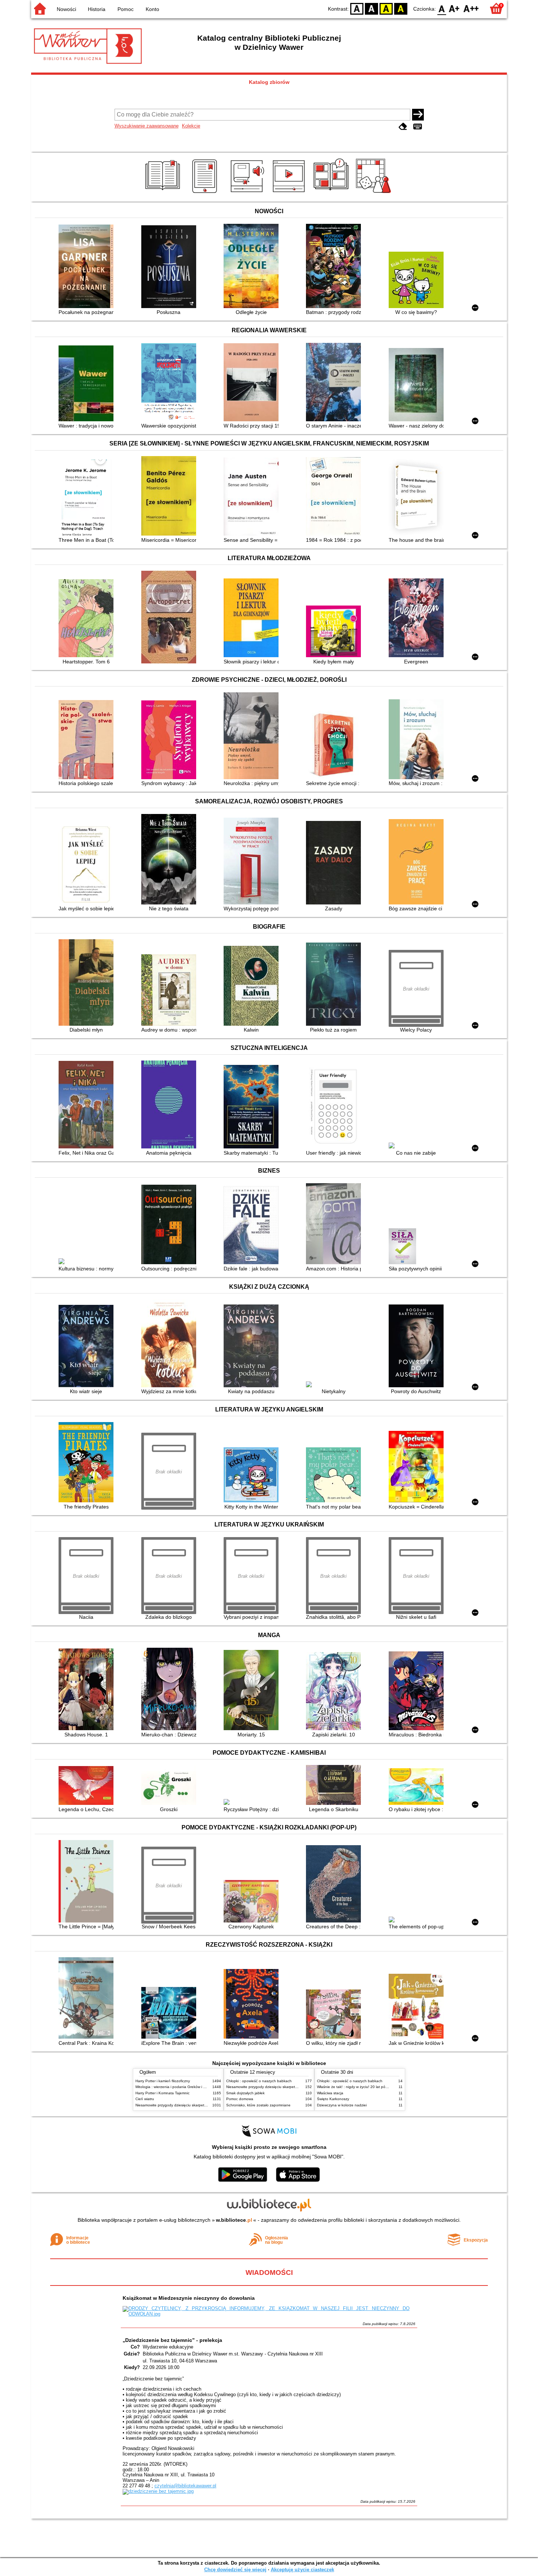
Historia (97, 9)
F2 (471, 8)
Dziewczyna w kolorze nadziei (342, 2105)
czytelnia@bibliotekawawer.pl (185, 2486)
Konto (152, 9)
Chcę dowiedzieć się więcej (235, 2570)
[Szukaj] (418, 115)
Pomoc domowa (240, 2099)
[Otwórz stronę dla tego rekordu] (88, 267)
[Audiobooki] (248, 193)
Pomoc (126, 9)
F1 (454, 8)
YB (386, 8)
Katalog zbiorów (269, 82)
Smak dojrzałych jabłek (245, 2093)
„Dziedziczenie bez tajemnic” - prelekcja (172, 2340)
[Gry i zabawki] (375, 193)
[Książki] (164, 193)
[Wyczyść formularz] (403, 127)
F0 (442, 8)
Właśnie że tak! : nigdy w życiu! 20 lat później (355, 2087)
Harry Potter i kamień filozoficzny (163, 2081)
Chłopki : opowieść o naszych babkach (259, 2081)
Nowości (66, 9)
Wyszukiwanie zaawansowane (147, 126)
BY (401, 8)
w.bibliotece (234, 2220)
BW (371, 8)
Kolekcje (191, 126)
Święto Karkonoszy (333, 2099)
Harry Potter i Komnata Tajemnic (162, 2093)
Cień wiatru (145, 2099)
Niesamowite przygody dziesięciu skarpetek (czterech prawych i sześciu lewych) (202, 2105)
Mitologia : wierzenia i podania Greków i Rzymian (176, 2087)
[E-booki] (206, 193)
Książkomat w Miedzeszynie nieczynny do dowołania (189, 2298)
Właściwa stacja (330, 2093)
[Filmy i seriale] (290, 193)
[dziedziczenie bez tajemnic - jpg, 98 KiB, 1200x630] (158, 2491)
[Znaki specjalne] (418, 127)
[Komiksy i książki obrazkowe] (332, 193)
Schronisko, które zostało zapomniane (258, 2105)
